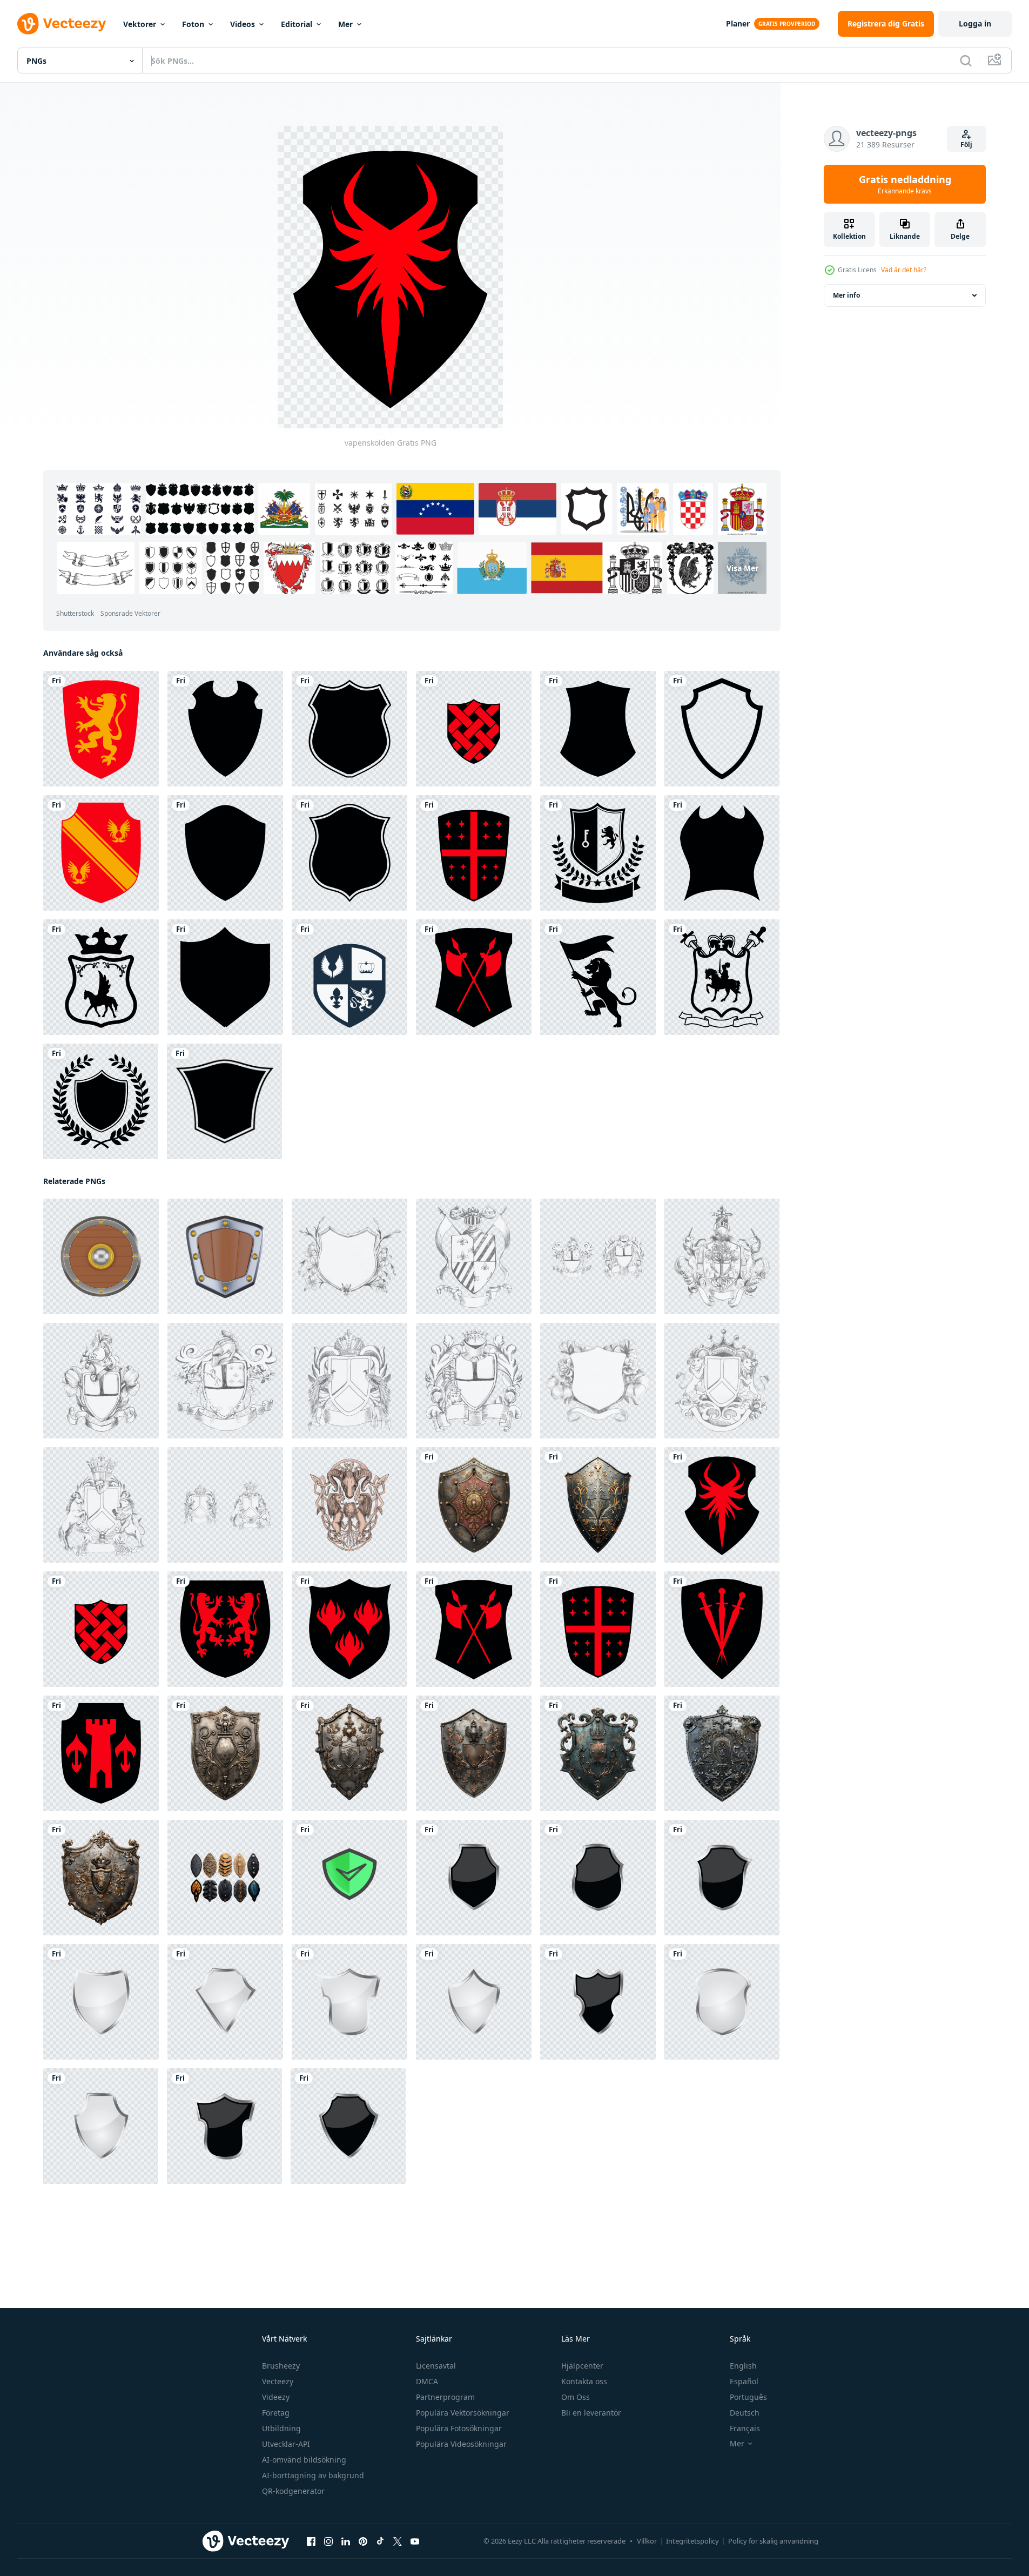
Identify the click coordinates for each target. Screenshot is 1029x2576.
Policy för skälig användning (773, 2541)
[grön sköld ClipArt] (349, 1878)
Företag (276, 2413)
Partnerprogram (445, 2397)
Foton (193, 24)
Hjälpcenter (582, 2366)
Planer (738, 23)
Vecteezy (278, 2381)
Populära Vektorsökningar (463, 2413)
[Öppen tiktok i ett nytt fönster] (380, 2541)
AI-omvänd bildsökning (304, 2460)
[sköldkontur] (722, 729)
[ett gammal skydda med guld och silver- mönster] (598, 1505)
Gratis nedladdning (905, 184)
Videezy (276, 2397)
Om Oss (576, 2397)
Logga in (975, 23)
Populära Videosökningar (461, 2444)
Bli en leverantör (591, 2413)
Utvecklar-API (286, 2444)
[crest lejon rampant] (598, 853)
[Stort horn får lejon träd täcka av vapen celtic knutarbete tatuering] (349, 1505)
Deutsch (745, 2413)
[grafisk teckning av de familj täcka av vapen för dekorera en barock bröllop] (349, 1256)
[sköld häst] (722, 977)
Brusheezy (281, 2366)
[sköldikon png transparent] (474, 1878)
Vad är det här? (904, 270)
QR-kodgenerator (293, 2491)
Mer (345, 24)
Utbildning (281, 2428)
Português (748, 2397)
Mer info (846, 295)
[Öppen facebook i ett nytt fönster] (311, 2541)
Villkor (647, 2541)
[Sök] (966, 60)
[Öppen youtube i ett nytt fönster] (415, 2541)
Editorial (297, 24)
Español (744, 2381)
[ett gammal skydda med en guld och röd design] (474, 1505)
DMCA (427, 2381)
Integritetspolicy (692, 2541)
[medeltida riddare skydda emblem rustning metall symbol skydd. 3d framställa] (101, 1256)
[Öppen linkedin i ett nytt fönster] (346, 2541)
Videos (243, 24)
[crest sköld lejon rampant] (101, 729)
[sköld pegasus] (101, 977)
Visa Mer (742, 568)
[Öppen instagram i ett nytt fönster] (328, 2541)
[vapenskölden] (474, 729)
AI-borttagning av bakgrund (313, 2475)
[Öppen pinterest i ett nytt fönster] (363, 2541)
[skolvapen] (349, 977)
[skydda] (225, 729)
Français (745, 2428)
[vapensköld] (101, 853)
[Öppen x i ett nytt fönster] (398, 2541)
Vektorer (140, 24)
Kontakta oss (584, 2381)
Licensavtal (436, 2366)
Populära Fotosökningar (459, 2428)
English (743, 2366)
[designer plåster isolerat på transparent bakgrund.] (225, 1878)
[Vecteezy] (62, 24)
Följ (966, 144)
